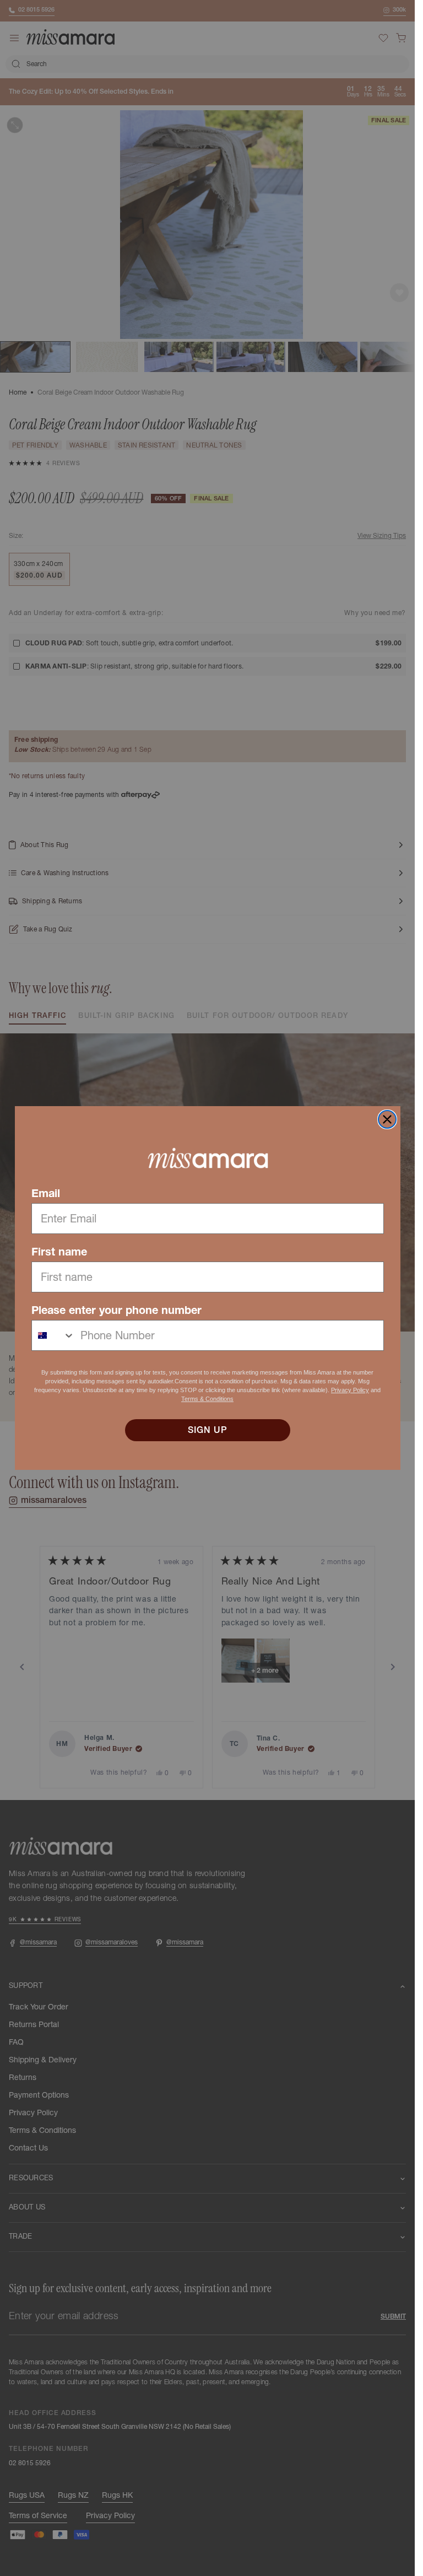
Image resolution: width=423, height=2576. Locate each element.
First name (59, 1252)
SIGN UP (208, 1430)
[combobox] (53, 1335)
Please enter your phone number (116, 1310)
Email (46, 1193)
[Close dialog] (387, 1119)
